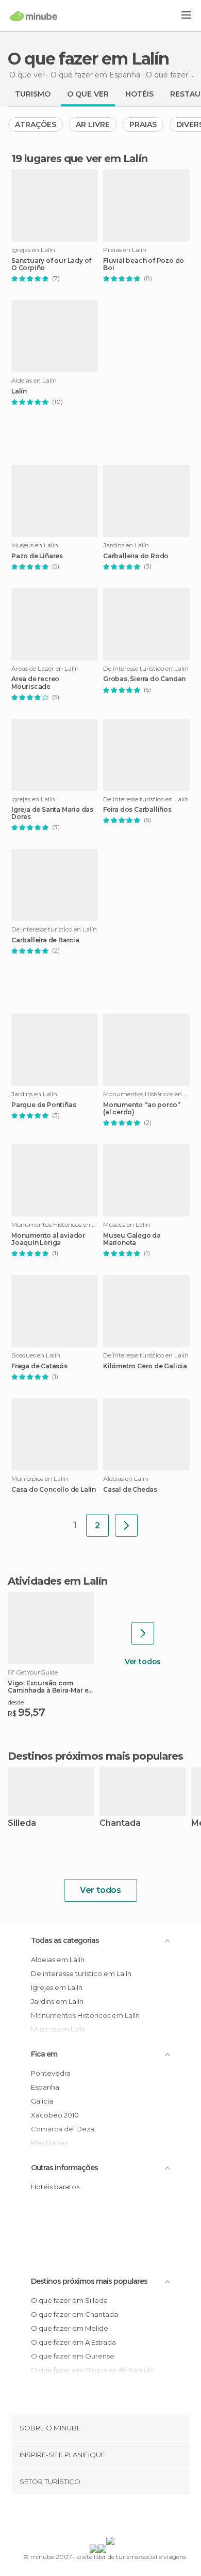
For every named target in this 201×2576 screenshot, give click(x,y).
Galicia (42, 2101)
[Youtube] (125, 2518)
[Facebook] (85, 2518)
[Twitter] (98, 2518)
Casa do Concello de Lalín (54, 1490)
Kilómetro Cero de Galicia (145, 1366)
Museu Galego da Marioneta (132, 1239)
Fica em (44, 2054)
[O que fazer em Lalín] (126, 1525)
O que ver (88, 94)
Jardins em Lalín (57, 2001)
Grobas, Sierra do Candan (144, 679)
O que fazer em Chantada (74, 2314)
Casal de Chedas (130, 1490)
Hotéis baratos (55, 2187)
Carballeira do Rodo (136, 556)
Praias (143, 124)
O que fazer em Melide (70, 2328)
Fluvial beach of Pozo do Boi (144, 264)
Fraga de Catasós (39, 1366)
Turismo (33, 94)
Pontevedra (51, 2073)
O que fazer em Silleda (69, 2300)
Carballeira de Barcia (45, 940)
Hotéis (139, 94)
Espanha (45, 2087)
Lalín (19, 391)
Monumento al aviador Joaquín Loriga (48, 1239)
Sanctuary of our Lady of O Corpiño (51, 264)
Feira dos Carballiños (137, 810)
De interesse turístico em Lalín (81, 1973)
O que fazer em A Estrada (73, 2342)
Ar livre (93, 124)
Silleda (22, 1823)
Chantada (120, 1823)
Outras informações (64, 2168)
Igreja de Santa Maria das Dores (52, 813)
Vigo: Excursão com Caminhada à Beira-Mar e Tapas (48, 1687)
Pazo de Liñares (37, 556)
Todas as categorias (65, 1940)
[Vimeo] (111, 2518)
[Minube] (34, 16)
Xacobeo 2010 (55, 2115)
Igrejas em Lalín (57, 1987)
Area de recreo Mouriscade (35, 683)
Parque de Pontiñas (44, 1105)
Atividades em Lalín (57, 1581)
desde (16, 1702)
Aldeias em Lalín (58, 1959)
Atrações (36, 124)
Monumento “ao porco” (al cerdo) (142, 1109)
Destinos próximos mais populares (95, 1756)
